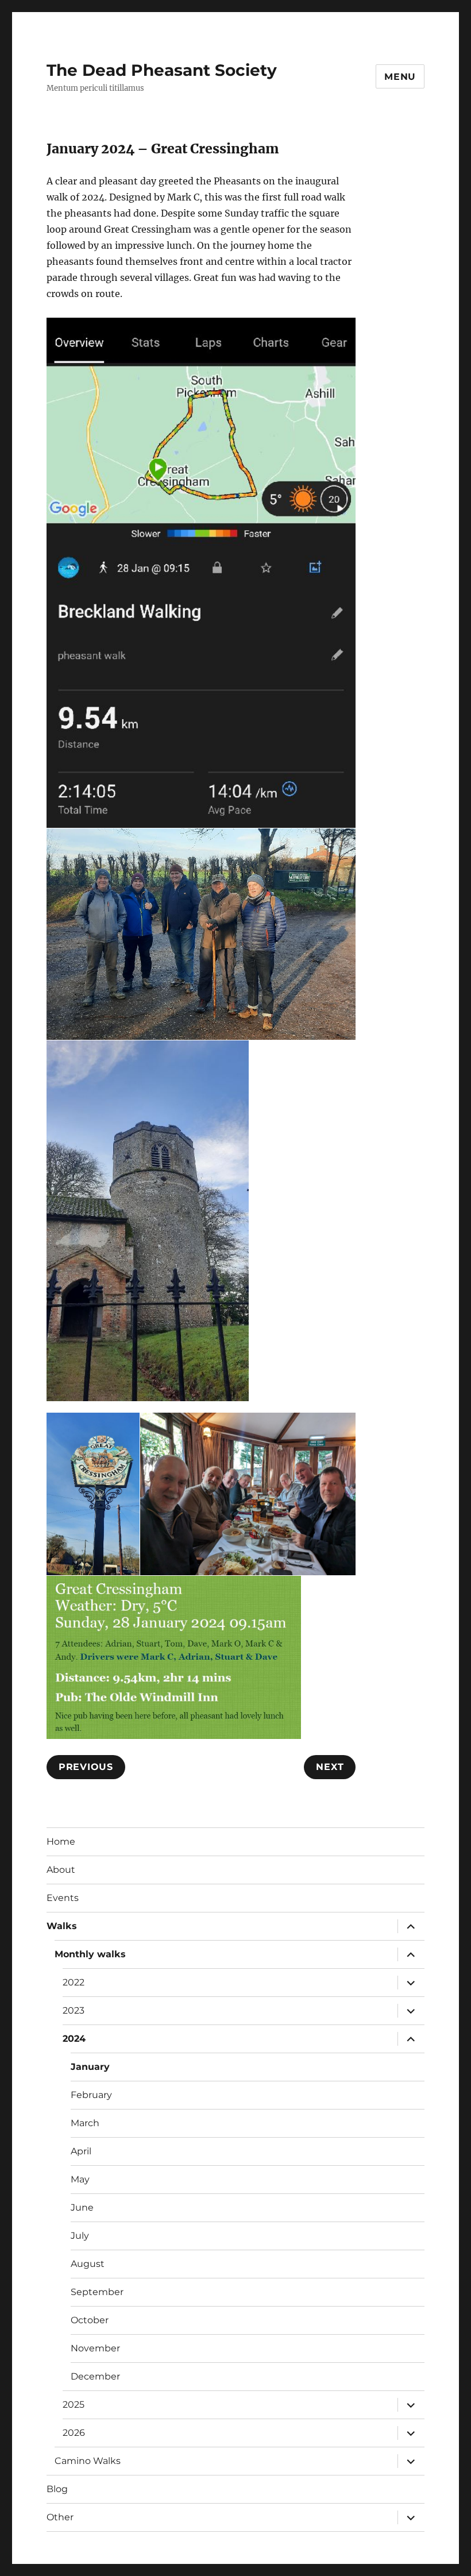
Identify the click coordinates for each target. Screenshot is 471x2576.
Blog (57, 2489)
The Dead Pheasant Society (162, 70)
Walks (62, 1926)
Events (63, 1898)
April (81, 2151)
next (330, 1767)
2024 (74, 2039)
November (95, 2348)
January (90, 2067)
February (91, 2095)
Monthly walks (90, 1954)
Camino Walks (88, 2461)
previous (86, 1767)
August (88, 2264)
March (85, 2123)
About (61, 1870)
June (82, 2207)
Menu (400, 77)
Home (61, 1842)
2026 (74, 2433)
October (90, 2320)
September (97, 2292)
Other (60, 2517)
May (80, 2179)
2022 (74, 1982)
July (80, 2236)
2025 (74, 2405)
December (95, 2376)
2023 (74, 2010)
